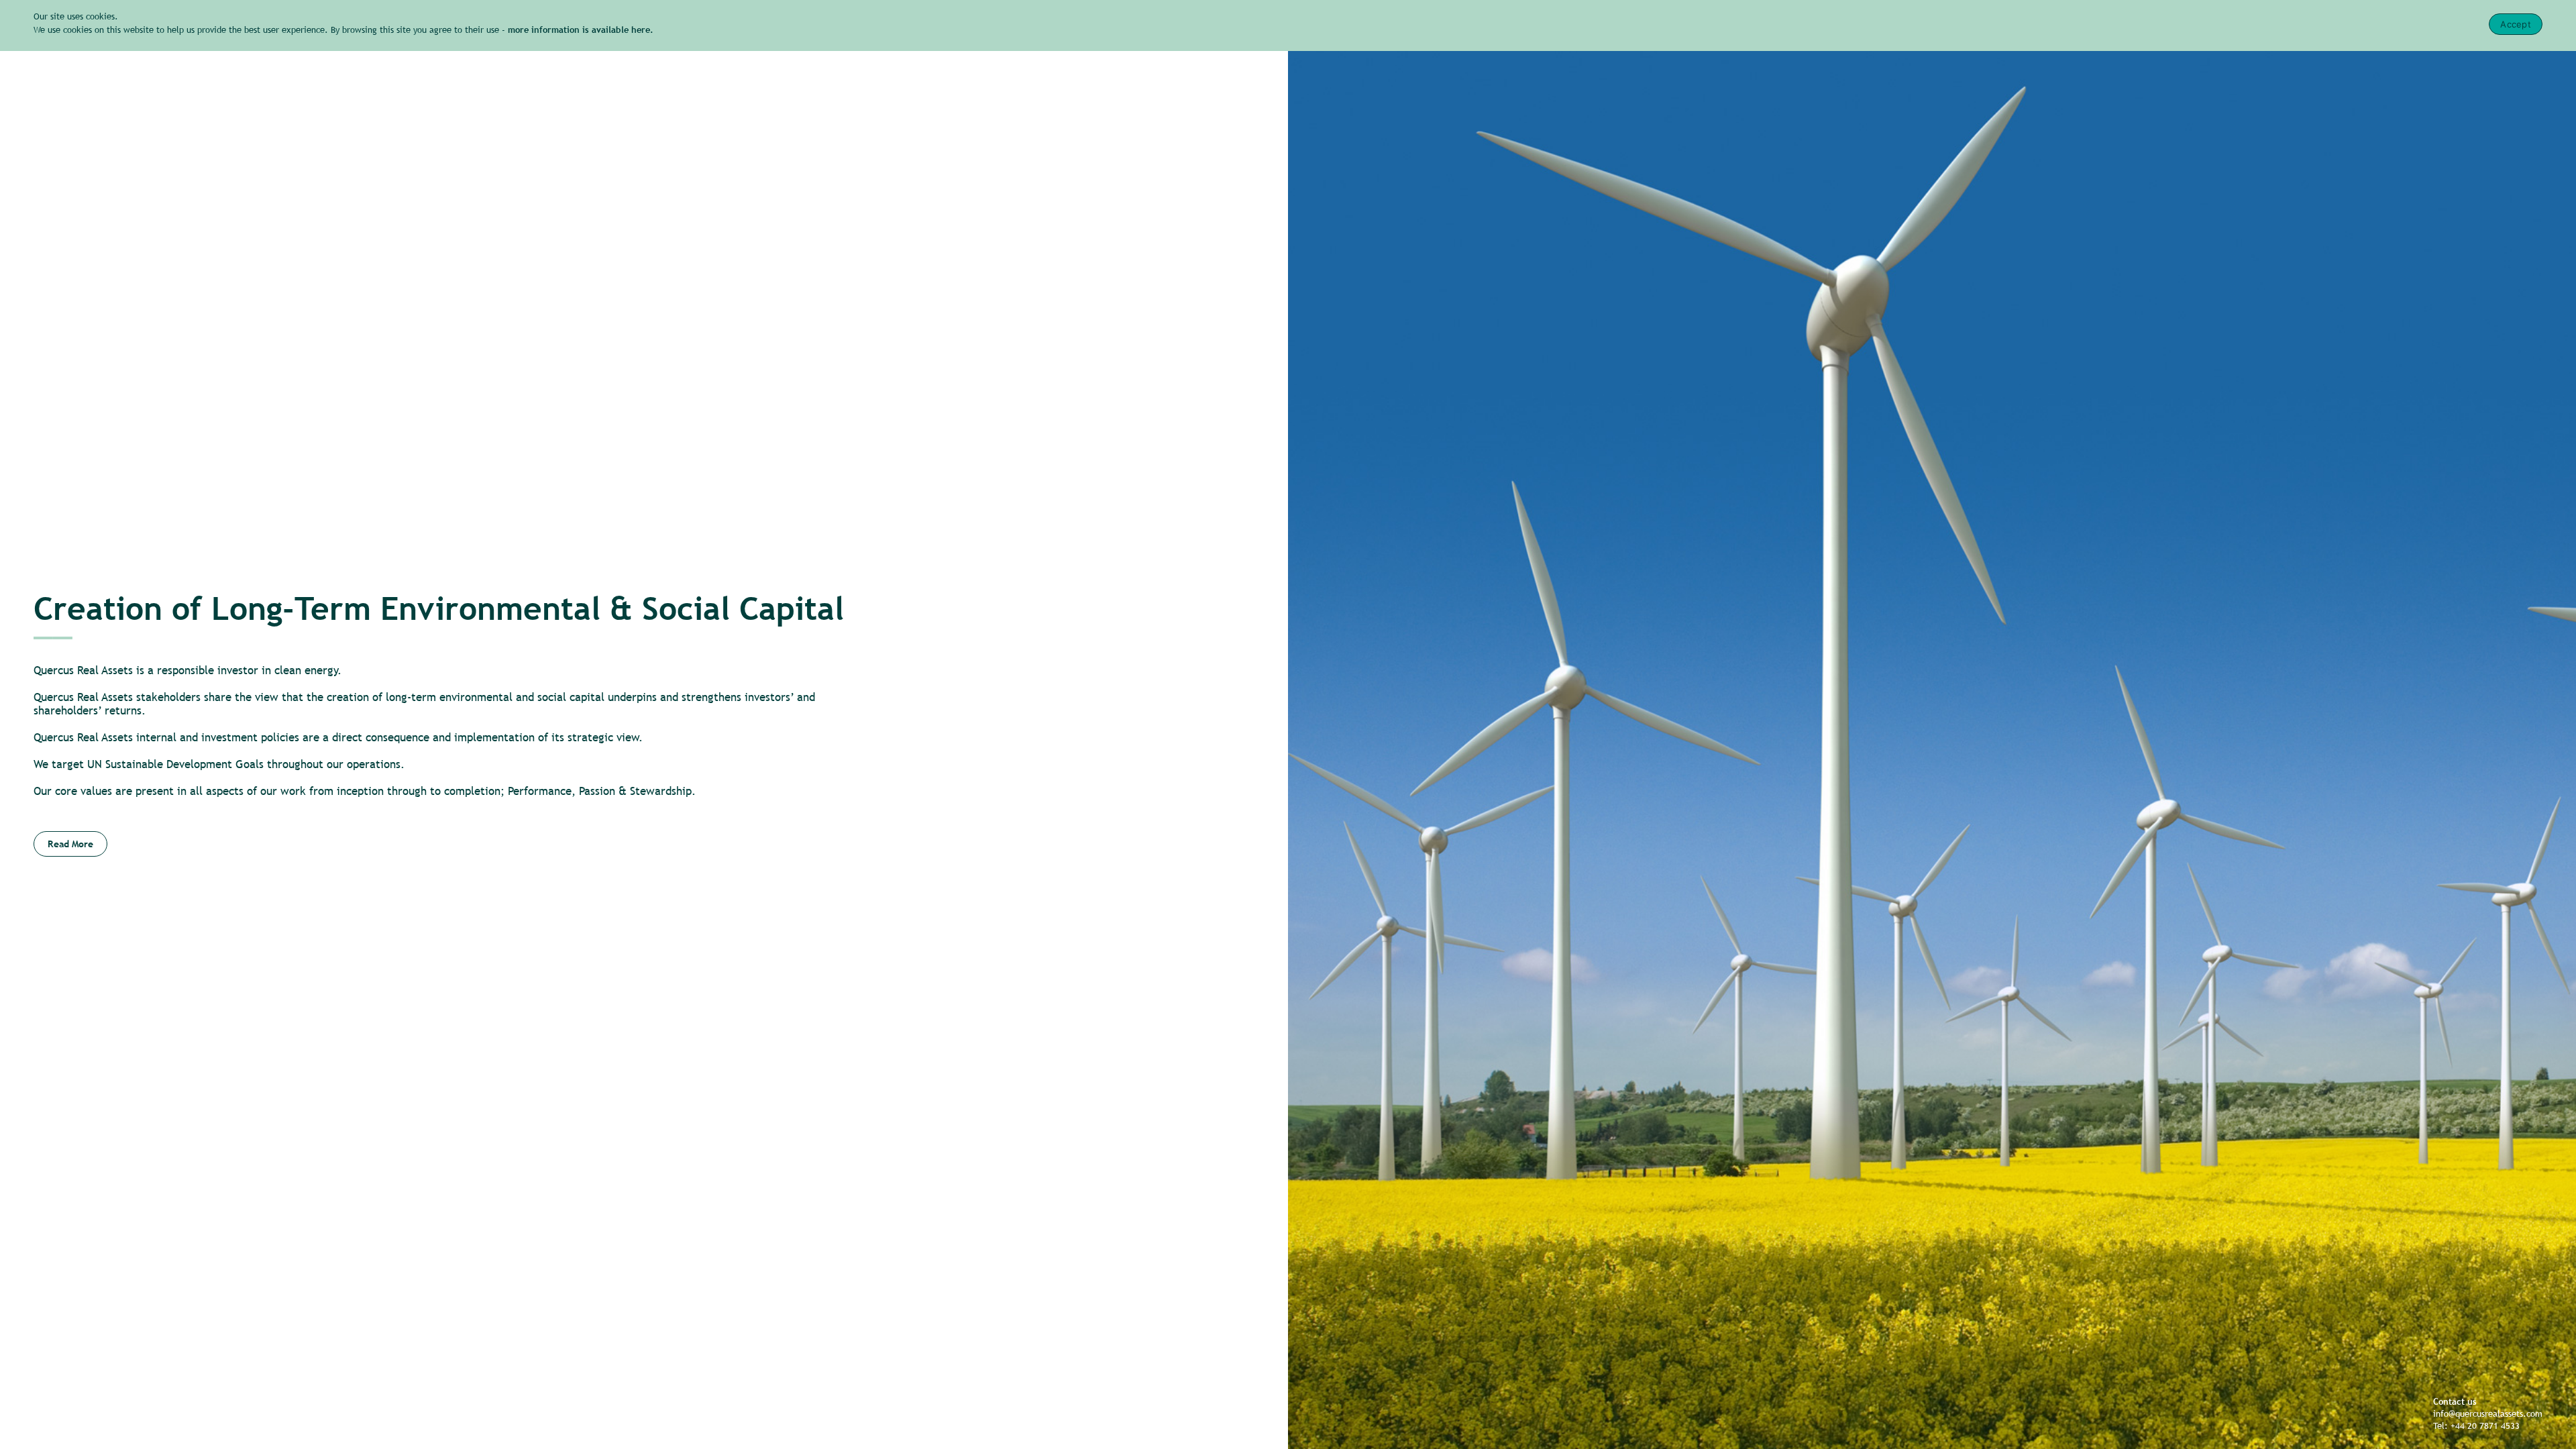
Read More (70, 844)
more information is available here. (581, 30)
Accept (2516, 24)
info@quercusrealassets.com (2488, 1414)
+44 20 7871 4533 (2485, 1426)
